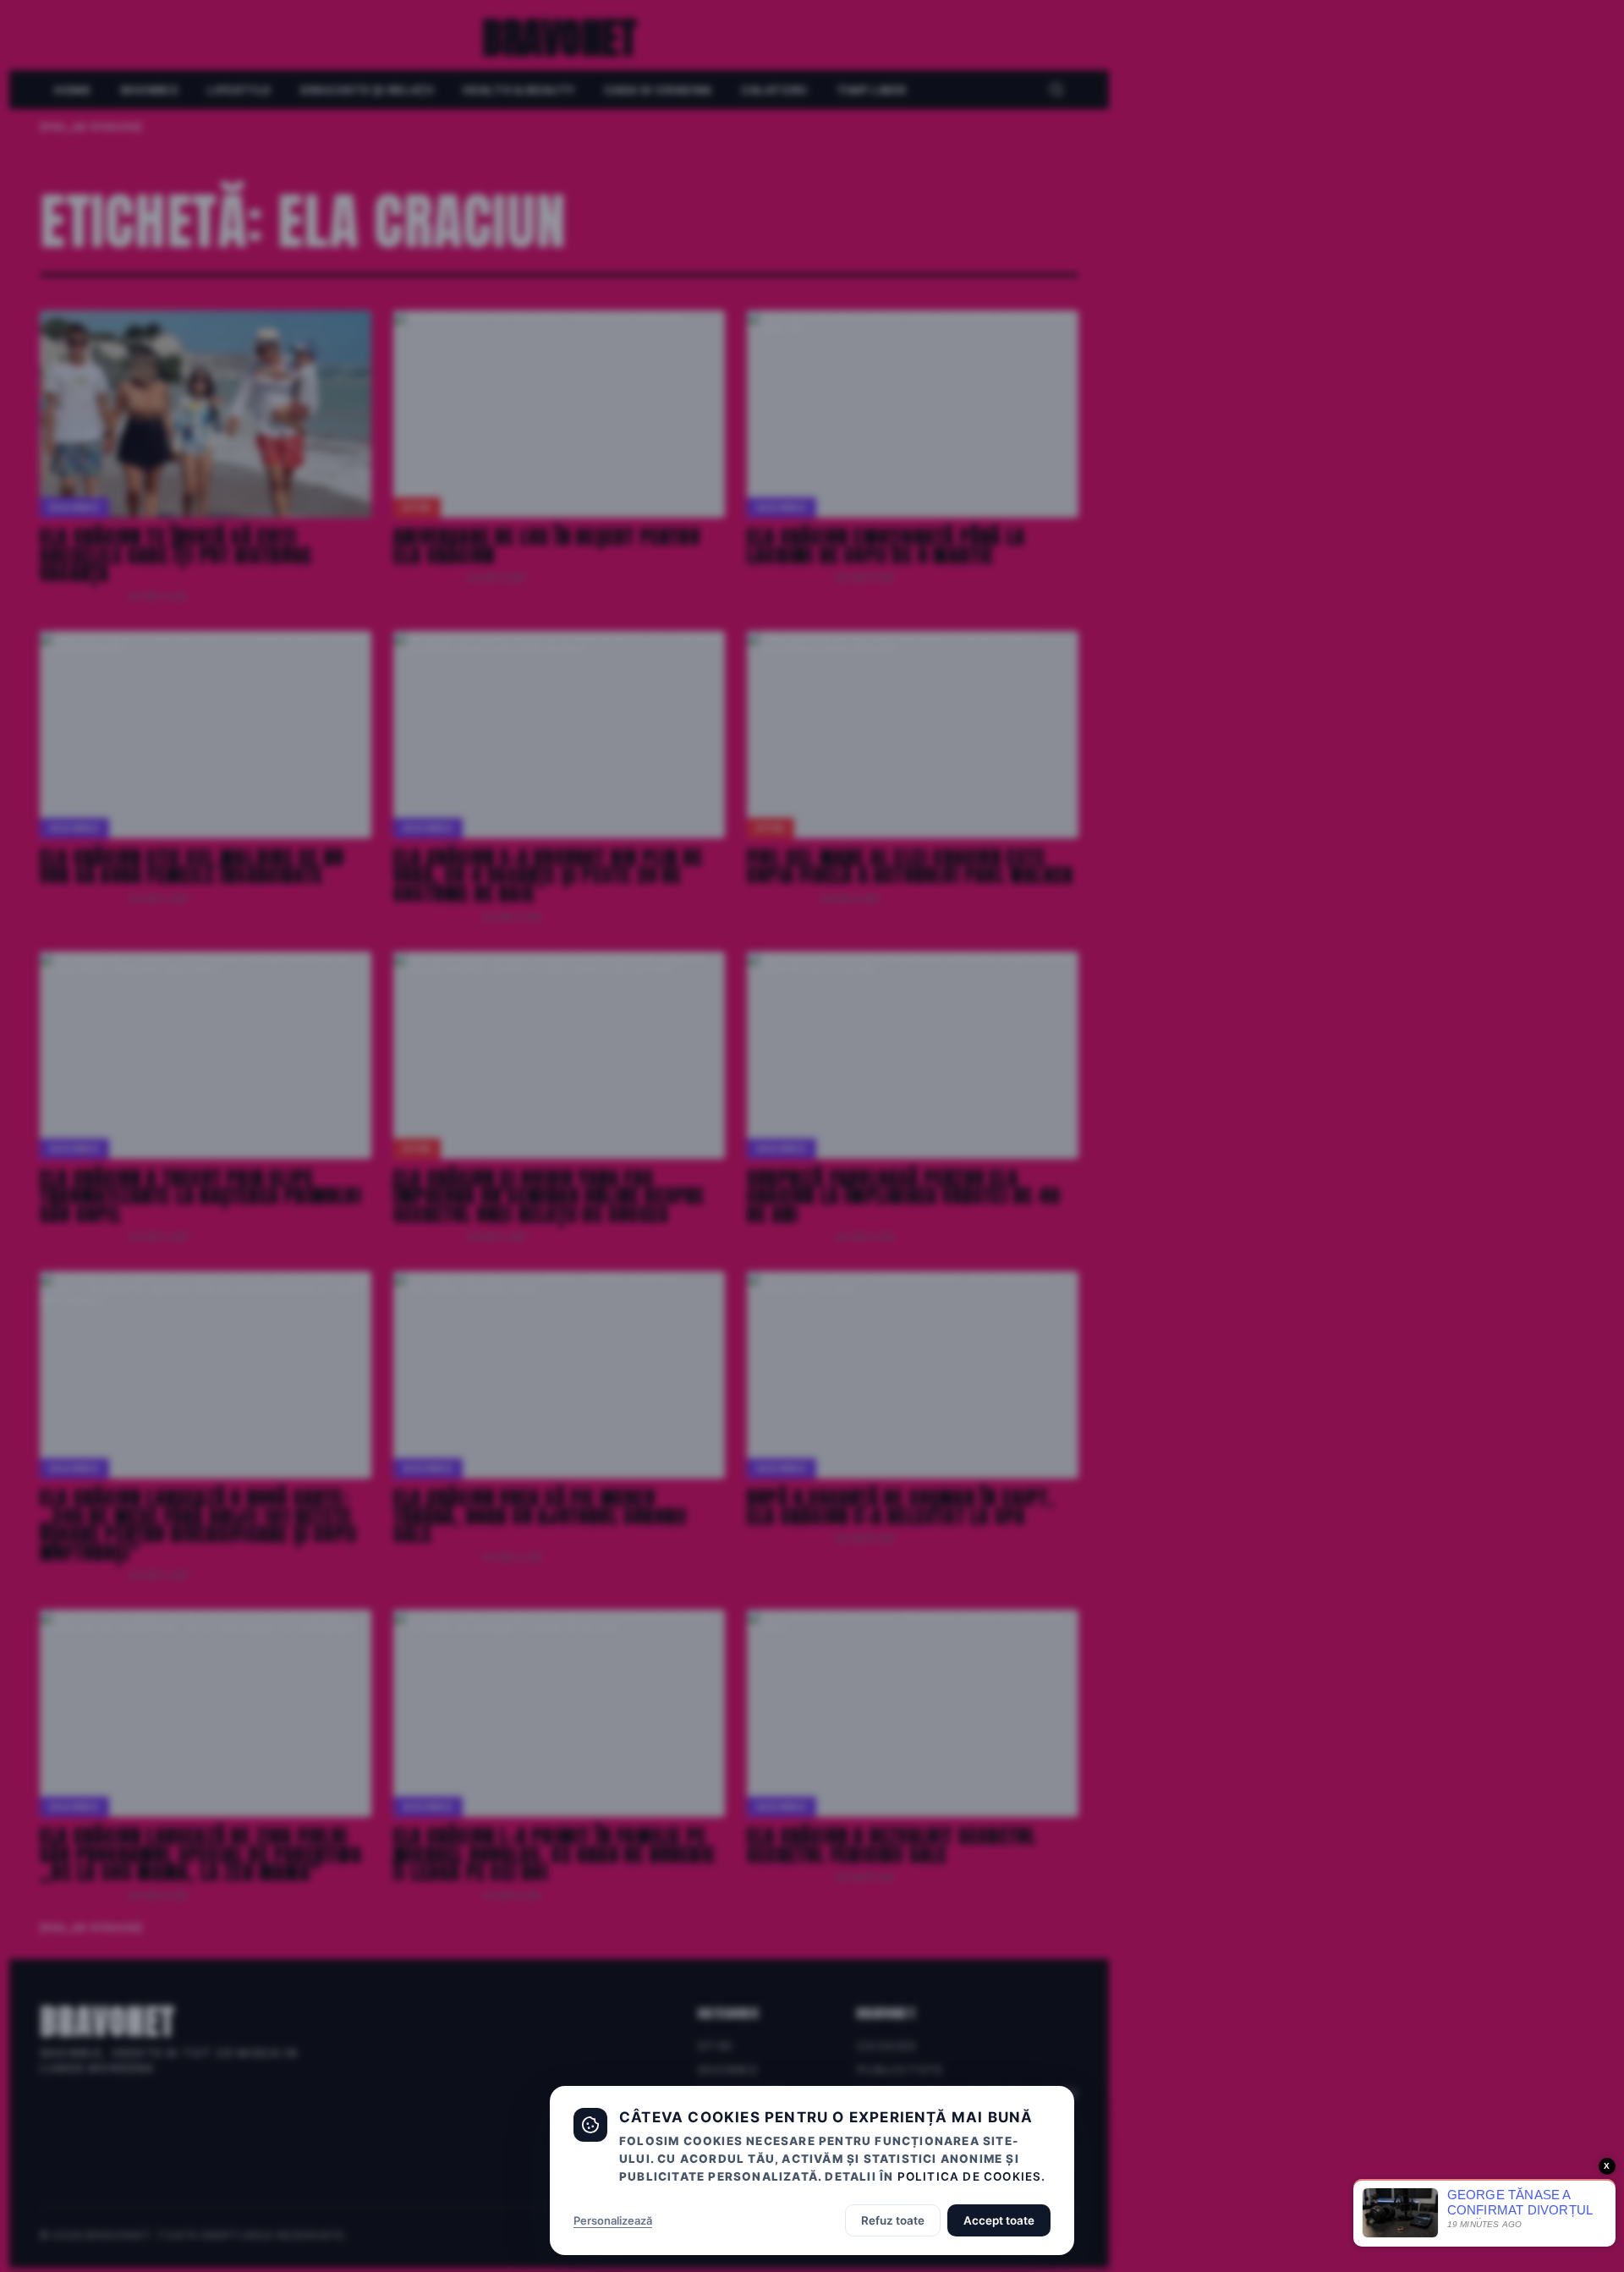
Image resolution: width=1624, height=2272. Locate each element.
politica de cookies (970, 2176)
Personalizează (613, 2220)
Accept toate (999, 2220)
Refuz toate (893, 2220)
